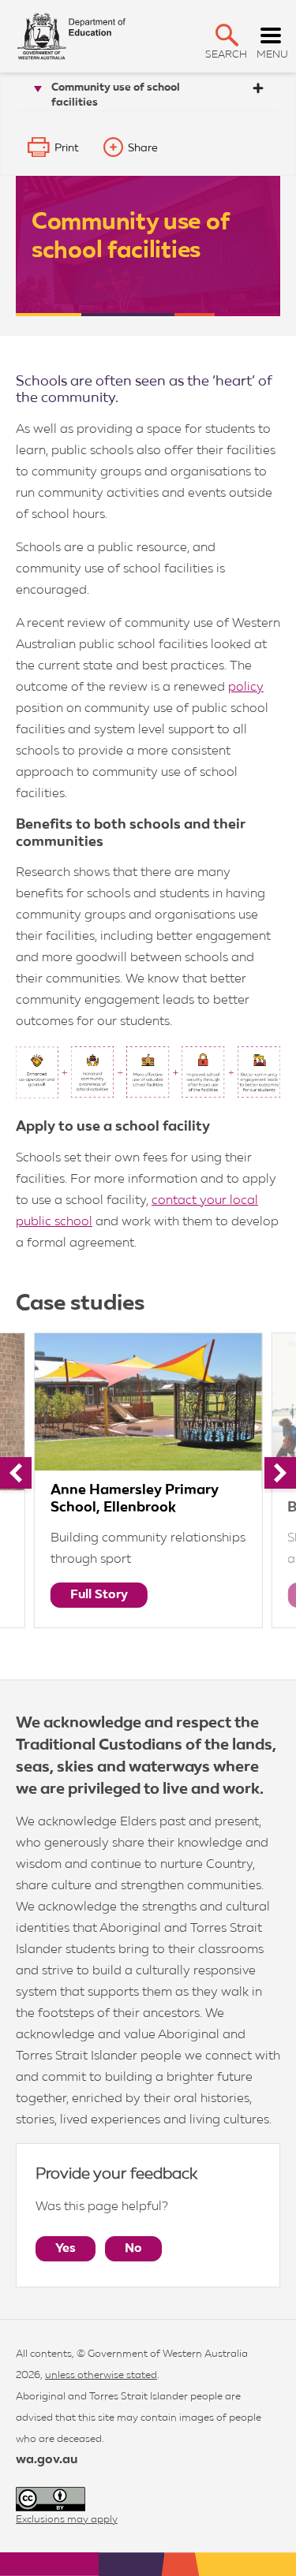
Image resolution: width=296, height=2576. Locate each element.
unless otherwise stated (101, 2375)
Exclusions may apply (67, 2520)
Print (67, 148)
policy (246, 688)
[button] (227, 35)
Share (143, 148)
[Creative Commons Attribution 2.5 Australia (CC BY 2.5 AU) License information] (51, 2499)
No (133, 2249)
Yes (66, 2249)
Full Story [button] (99, 1595)
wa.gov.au (47, 2460)
